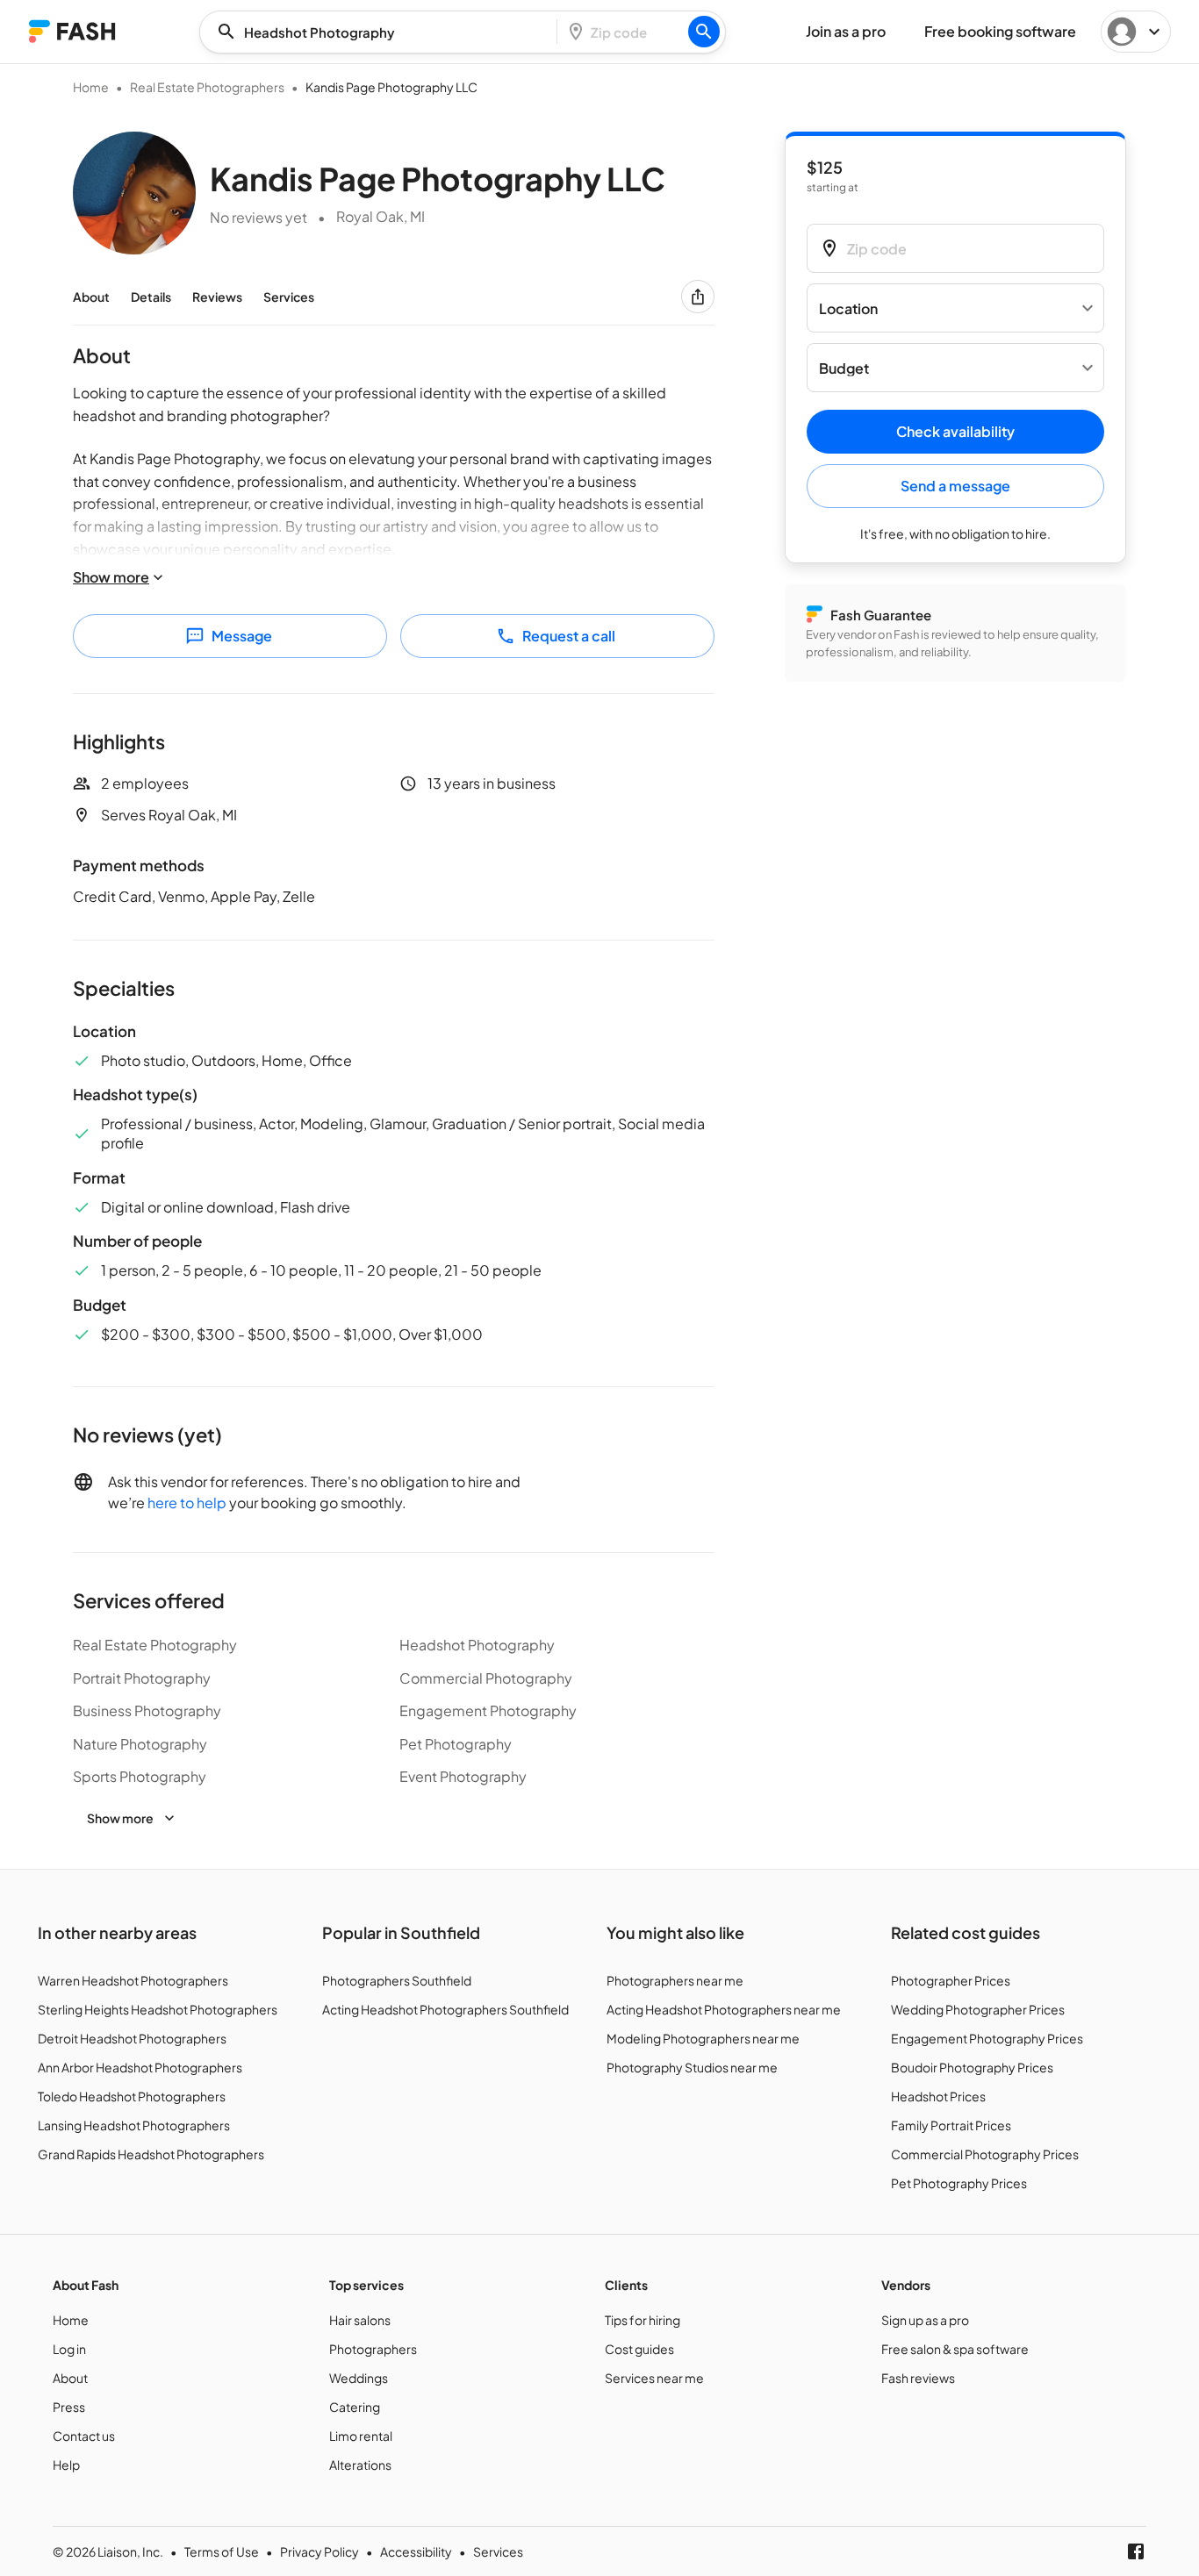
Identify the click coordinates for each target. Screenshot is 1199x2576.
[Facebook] (1136, 2551)
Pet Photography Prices (959, 2183)
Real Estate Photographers (207, 87)
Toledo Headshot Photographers (132, 2096)
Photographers (373, 2349)
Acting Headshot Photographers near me (724, 2009)
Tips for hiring (643, 2320)
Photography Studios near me (692, 2067)
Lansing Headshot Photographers (134, 2125)
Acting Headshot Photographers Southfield (445, 2009)
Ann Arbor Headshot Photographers (140, 2067)
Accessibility (416, 2551)
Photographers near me (675, 1980)
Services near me (654, 2378)
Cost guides (639, 2349)
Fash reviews (918, 2378)
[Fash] (72, 31)
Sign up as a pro (925, 2320)
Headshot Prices (938, 2096)
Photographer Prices (951, 1980)
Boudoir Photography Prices (972, 2067)
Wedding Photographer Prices (978, 2009)
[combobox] (384, 32)
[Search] (704, 32)
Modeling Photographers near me (703, 2038)
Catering (355, 2407)
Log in (69, 2349)
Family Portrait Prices (951, 2125)
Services (289, 297)
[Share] (698, 297)
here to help (187, 1503)
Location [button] (848, 308)
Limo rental (361, 2436)
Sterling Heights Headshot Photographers (158, 2009)
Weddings (359, 2378)
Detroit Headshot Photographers (132, 2038)
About (91, 297)
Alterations (360, 2465)
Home (91, 87)
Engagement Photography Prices (987, 2038)
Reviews (217, 297)
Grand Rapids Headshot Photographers (151, 2154)
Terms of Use (222, 2551)
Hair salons (360, 2320)
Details (151, 297)
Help (66, 2465)
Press (69, 2407)
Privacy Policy (319, 2551)
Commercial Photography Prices (985, 2154)
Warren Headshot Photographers (133, 1980)
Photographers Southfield (397, 1980)
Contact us (84, 2436)
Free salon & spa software (955, 2349)
